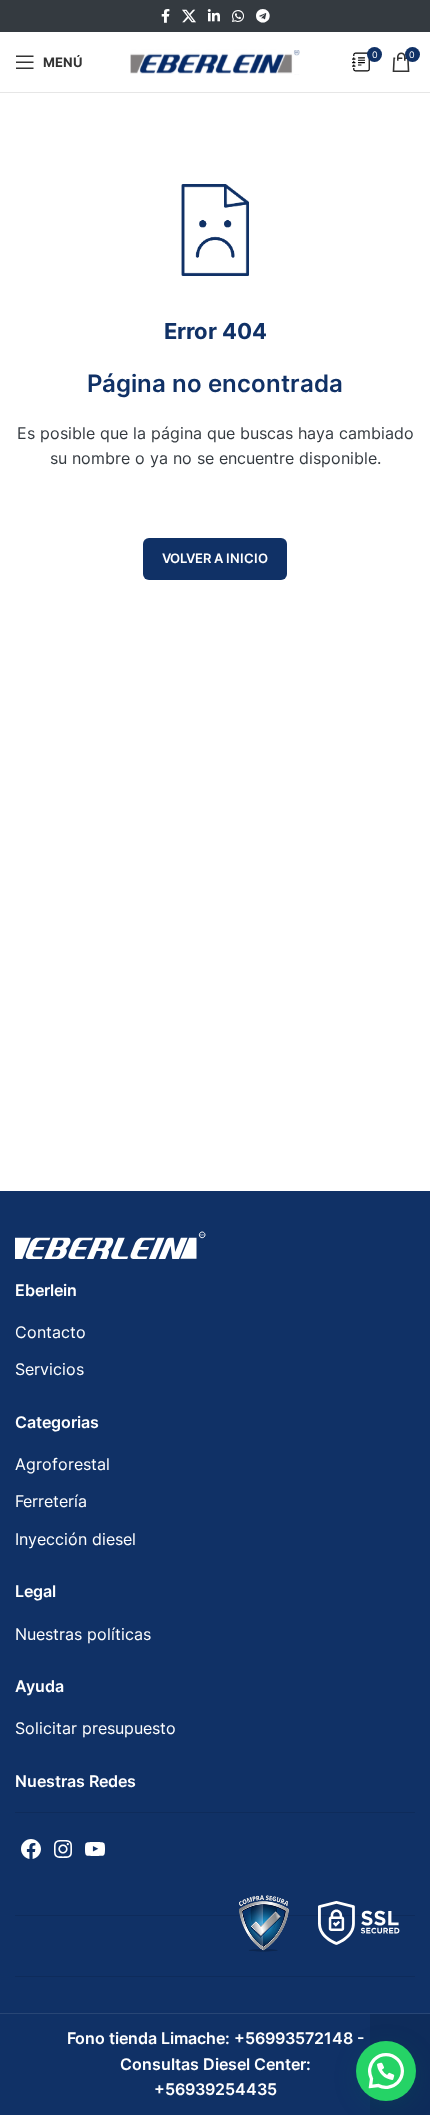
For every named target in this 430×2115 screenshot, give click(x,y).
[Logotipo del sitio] (215, 60)
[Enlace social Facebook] (165, 16)
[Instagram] (63, 1849)
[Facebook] (31, 1849)
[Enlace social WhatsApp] (238, 16)
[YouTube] (95, 1849)
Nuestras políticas (83, 1634)
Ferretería (51, 1501)
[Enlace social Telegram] (263, 16)
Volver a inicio (215, 558)
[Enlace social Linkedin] (214, 16)
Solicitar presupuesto (95, 1728)
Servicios (49, 1369)
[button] (386, 2071)
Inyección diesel (75, 1539)
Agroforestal (62, 1464)
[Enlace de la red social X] (189, 16)
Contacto (50, 1332)
